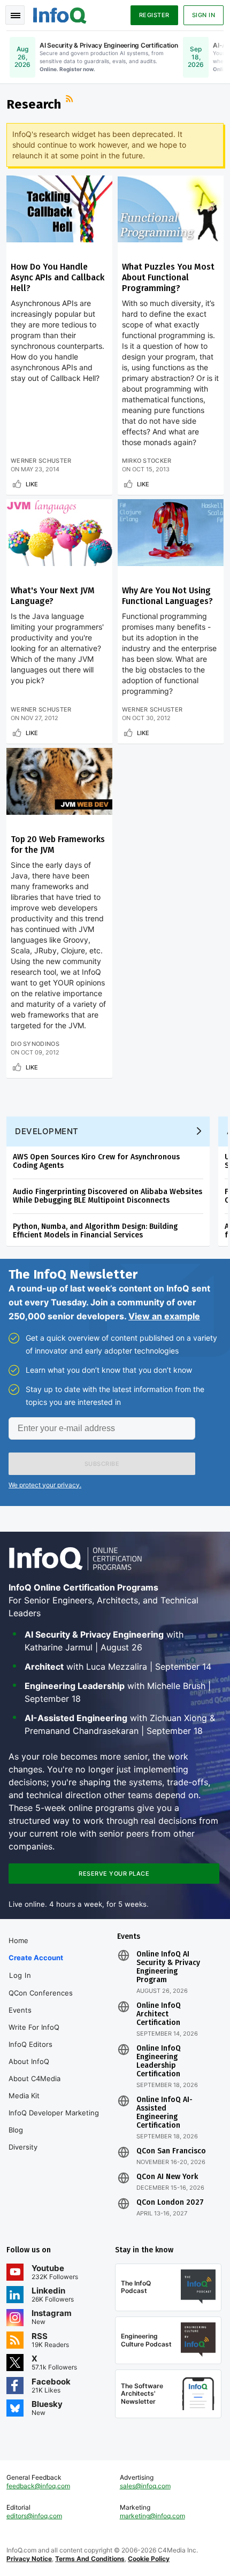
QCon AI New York (167, 2177)
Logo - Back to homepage (60, 14)
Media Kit (24, 2096)
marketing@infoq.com (152, 2516)
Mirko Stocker (147, 461)
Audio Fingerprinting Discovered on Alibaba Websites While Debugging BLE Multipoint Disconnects (108, 1196)
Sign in (204, 15)
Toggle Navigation (15, 15)
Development (47, 1131)
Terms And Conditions (90, 2559)
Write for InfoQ (34, 2027)
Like (32, 484)
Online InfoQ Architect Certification (159, 2014)
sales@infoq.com (145, 2486)
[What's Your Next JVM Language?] (59, 533)
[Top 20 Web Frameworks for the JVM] (59, 781)
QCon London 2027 (170, 2203)
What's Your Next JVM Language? (53, 596)
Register (154, 15)
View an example (164, 1316)
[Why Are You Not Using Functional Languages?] (171, 533)
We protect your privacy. (45, 1485)
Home (18, 1940)
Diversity (23, 2147)
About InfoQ (29, 2061)
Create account (36, 1958)
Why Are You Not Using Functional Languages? (167, 596)
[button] (102, 1464)
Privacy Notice (29, 2559)
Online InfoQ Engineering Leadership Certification (159, 2061)
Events (20, 2010)
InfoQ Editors (30, 2044)
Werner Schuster (41, 461)
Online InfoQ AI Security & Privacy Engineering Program (168, 1967)
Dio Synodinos (35, 1044)
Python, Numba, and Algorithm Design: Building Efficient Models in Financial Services (95, 1231)
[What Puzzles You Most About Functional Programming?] (171, 209)
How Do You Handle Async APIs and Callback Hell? (57, 277)
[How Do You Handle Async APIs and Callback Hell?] (59, 209)
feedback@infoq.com (38, 2486)
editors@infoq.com (34, 2516)
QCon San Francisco (171, 2151)
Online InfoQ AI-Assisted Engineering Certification (164, 2113)
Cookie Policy (149, 2559)
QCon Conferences (41, 1993)
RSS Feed (71, 100)
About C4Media (34, 2078)
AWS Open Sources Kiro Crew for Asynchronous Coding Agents (96, 1161)
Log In (20, 1975)
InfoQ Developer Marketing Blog (54, 2121)
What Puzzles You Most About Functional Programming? (168, 277)
